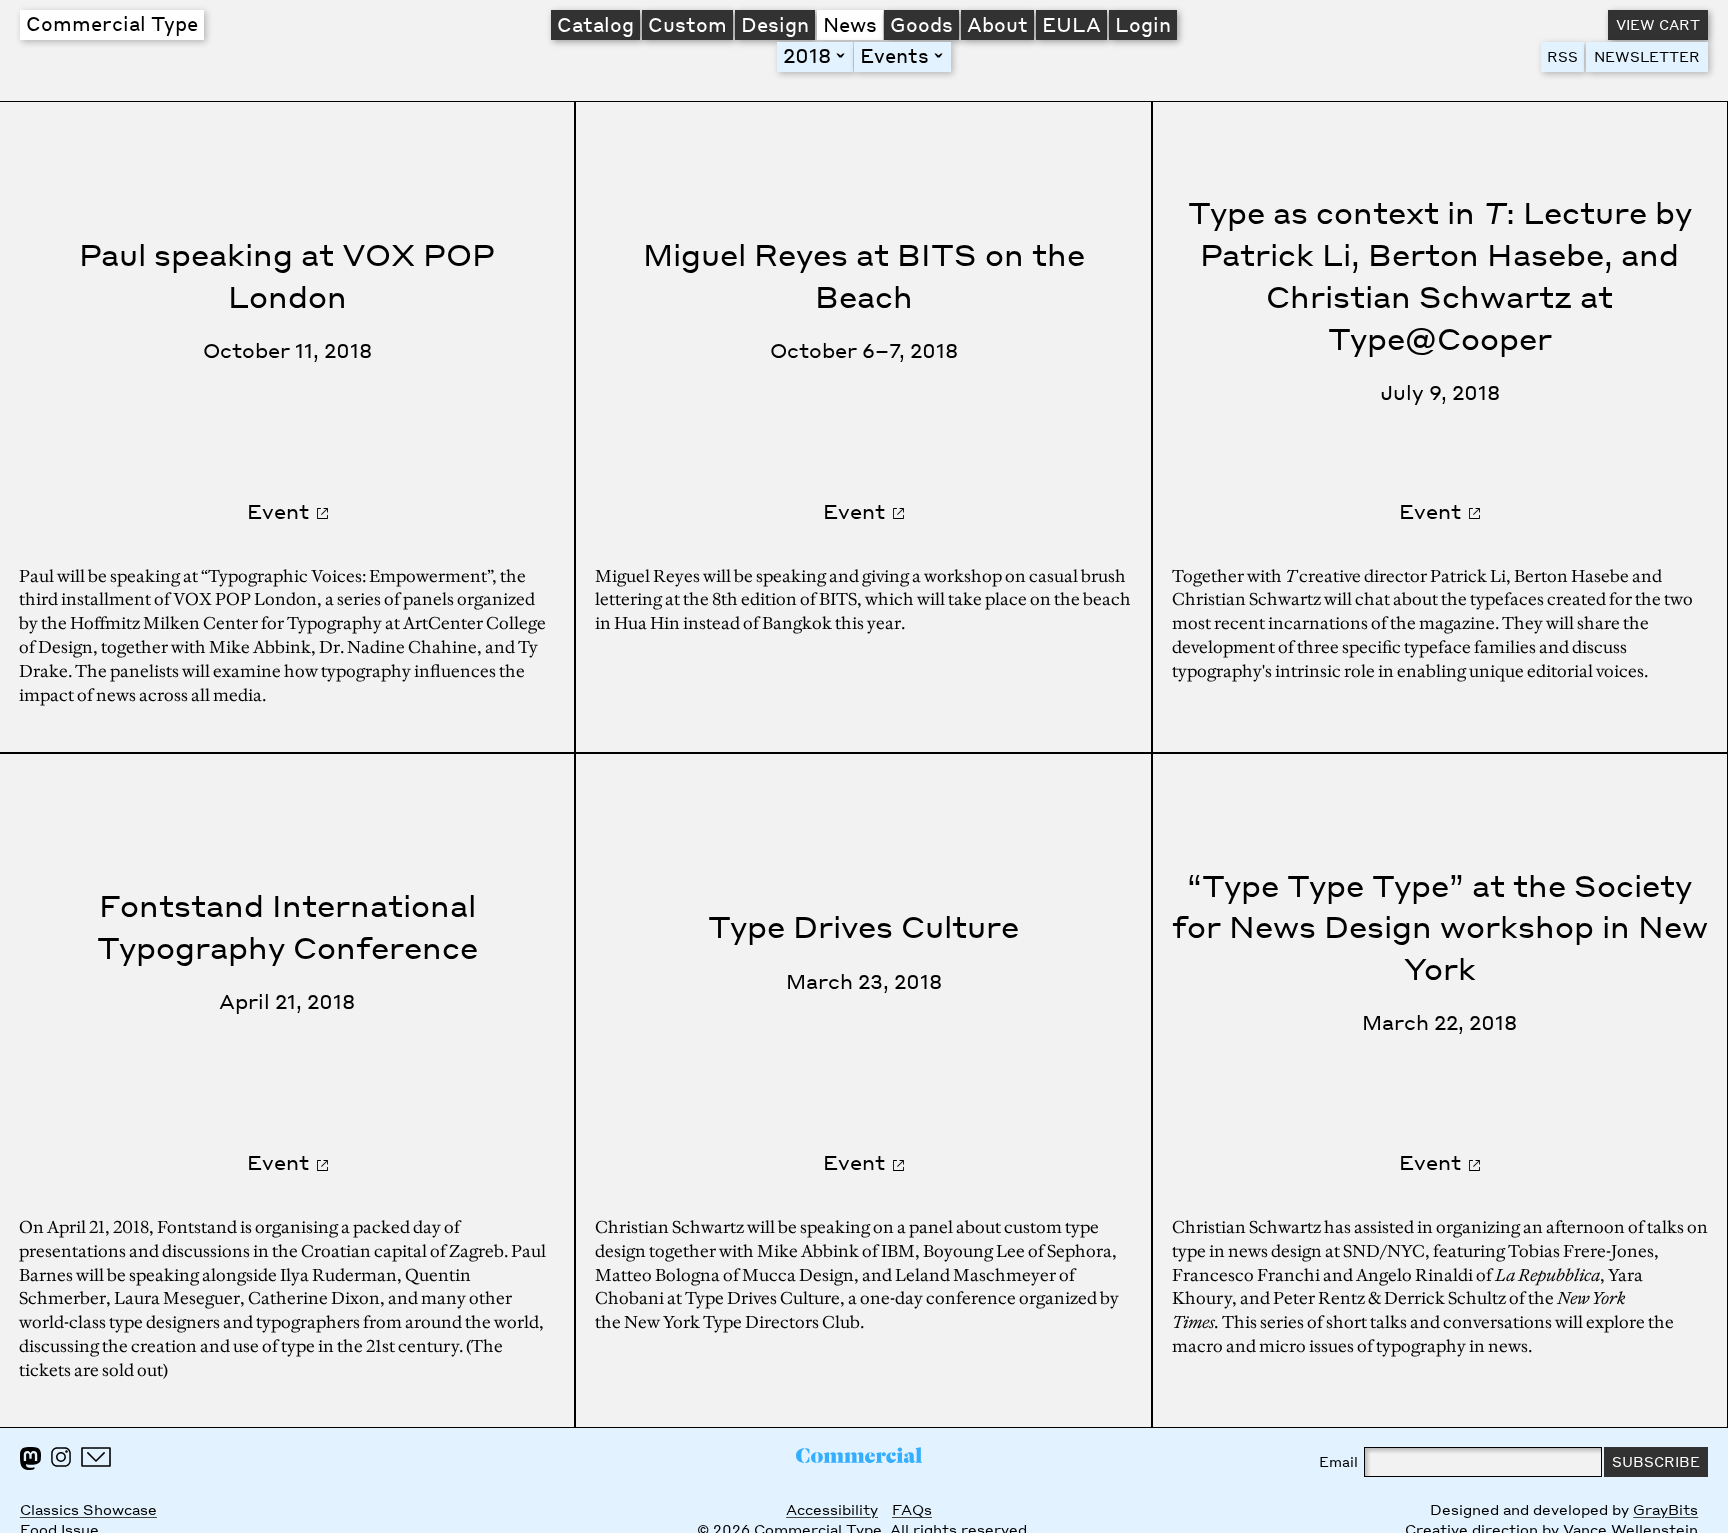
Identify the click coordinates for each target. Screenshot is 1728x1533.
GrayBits (1665, 1509)
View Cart (1658, 24)
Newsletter (1647, 56)
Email (1338, 1461)
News (850, 24)
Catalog (595, 24)
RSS (1562, 56)
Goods (921, 24)
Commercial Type (112, 23)
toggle (844, 55)
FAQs (912, 1509)
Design (775, 24)
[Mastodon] (30, 1458)
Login (1143, 24)
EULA (1071, 24)
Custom (687, 24)
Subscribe (1656, 1461)
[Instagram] (61, 1457)
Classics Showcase (88, 1509)
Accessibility (832, 1509)
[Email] (96, 1457)
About (997, 24)
